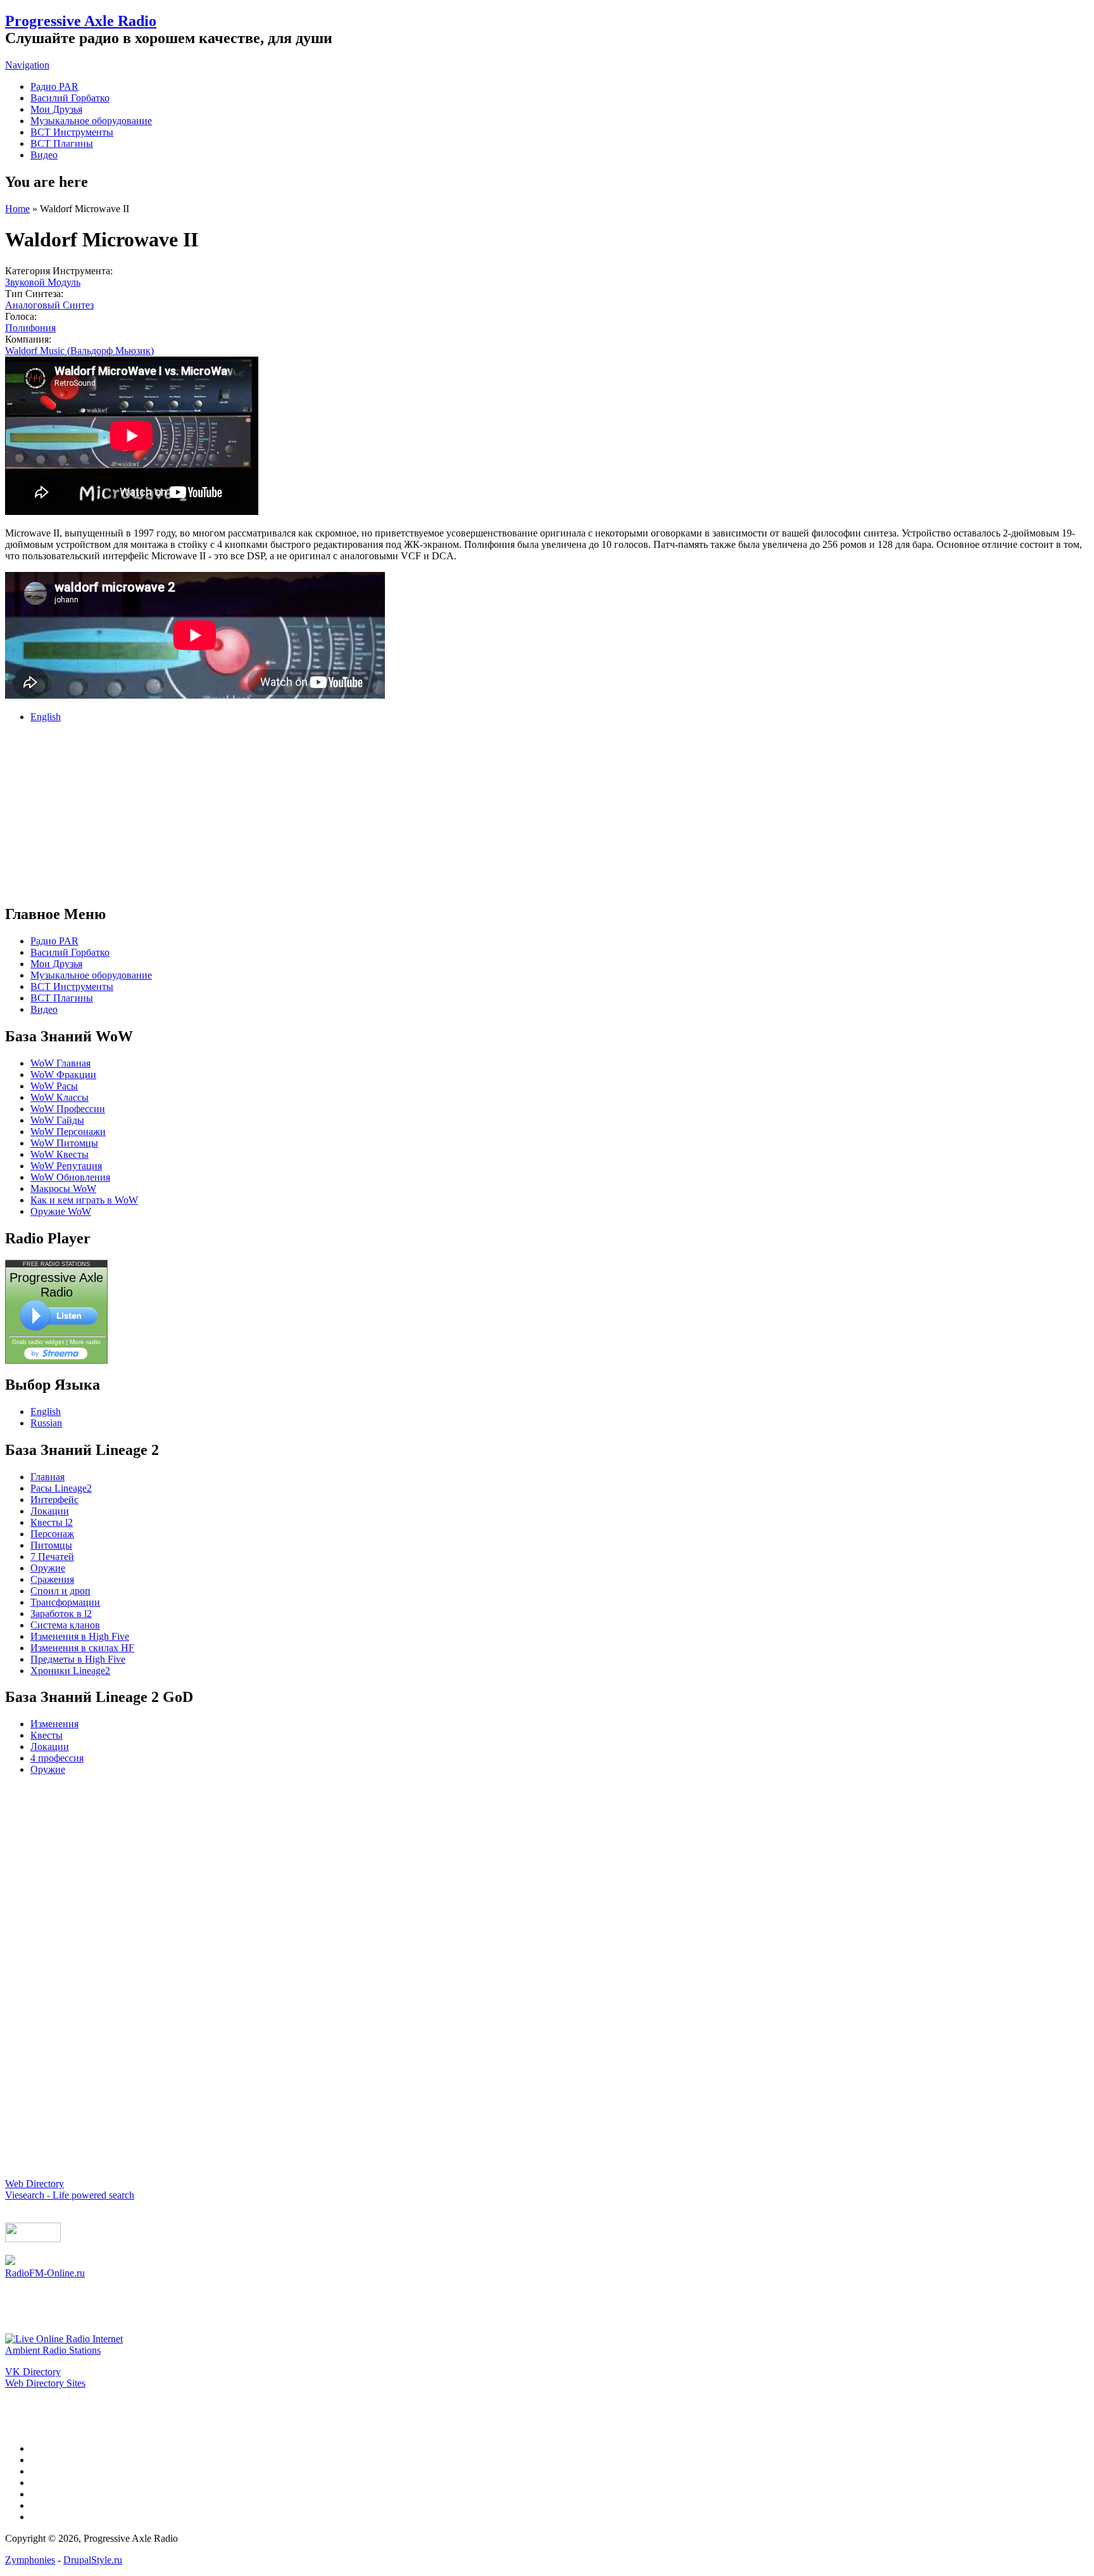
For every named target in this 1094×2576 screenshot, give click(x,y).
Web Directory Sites (45, 2383)
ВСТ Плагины (62, 143)
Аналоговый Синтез (49, 305)
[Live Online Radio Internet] (64, 2339)
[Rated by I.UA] (33, 2239)
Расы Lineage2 (61, 1488)
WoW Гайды (57, 1120)
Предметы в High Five (78, 1659)
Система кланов (65, 1625)
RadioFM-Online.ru (45, 2273)
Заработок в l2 (61, 1614)
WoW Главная (60, 1063)
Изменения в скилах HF (82, 1648)
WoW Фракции (63, 1075)
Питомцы (51, 1545)
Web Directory (35, 2184)
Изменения (54, 1724)
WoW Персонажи (68, 1132)
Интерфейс (54, 1500)
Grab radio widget (38, 1342)
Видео (44, 155)
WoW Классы (60, 1097)
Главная (47, 1477)
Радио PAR (54, 86)
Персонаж (52, 1534)
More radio (85, 1342)
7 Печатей (52, 1557)
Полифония (30, 328)
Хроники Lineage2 (70, 1671)
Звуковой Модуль (43, 282)
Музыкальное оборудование (91, 121)
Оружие (48, 1568)
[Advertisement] (547, 812)
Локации (50, 1511)
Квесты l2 (52, 1522)
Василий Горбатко (70, 98)
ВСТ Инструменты (72, 132)
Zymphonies (30, 2560)
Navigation (27, 65)
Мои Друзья (56, 109)
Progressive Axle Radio (81, 21)
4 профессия (57, 1758)
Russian (46, 1423)
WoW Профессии (68, 1109)
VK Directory (33, 2372)
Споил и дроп (60, 1591)
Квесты (47, 1735)
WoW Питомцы (64, 1143)
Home (17, 209)
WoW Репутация (66, 1166)
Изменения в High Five (80, 1636)
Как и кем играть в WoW (84, 1200)
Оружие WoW (61, 1211)
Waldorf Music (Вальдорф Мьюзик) (79, 351)
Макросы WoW (63, 1189)
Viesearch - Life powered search (70, 2195)
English (46, 717)
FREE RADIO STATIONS (56, 1264)
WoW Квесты (60, 1154)
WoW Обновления (70, 1177)
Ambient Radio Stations (53, 2350)
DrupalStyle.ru (93, 2560)
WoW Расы (54, 1086)
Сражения (52, 1579)
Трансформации (65, 1602)
